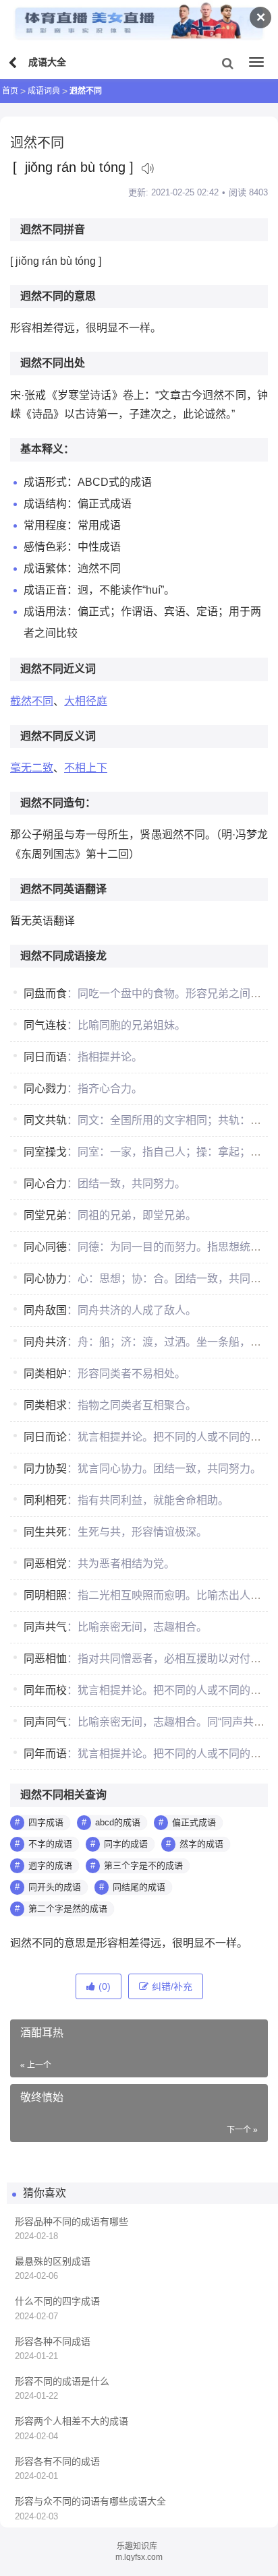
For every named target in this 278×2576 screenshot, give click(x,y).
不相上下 (86, 768)
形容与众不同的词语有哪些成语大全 (90, 2501)
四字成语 (46, 1822)
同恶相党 (45, 1564)
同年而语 (45, 1754)
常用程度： (51, 525)
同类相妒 (45, 1374)
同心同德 (45, 1247)
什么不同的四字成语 (57, 2301)
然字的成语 (201, 1844)
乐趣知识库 (137, 2546)
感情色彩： (51, 547)
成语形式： (51, 482)
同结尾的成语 (139, 1887)
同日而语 (45, 1057)
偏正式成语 (194, 1822)
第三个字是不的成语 (143, 1865)
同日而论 (45, 1437)
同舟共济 (45, 1342)
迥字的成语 (50, 1865)
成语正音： (51, 590)
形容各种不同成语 (53, 2342)
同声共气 (45, 1627)
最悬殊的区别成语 (53, 2261)
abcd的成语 (118, 1822)
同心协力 (45, 1279)
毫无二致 (32, 768)
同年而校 (45, 1690)
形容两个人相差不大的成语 (72, 2421)
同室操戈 (45, 1152)
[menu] (256, 62)
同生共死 (45, 1532)
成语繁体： (51, 568)
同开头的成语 (55, 1887)
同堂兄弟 (45, 1215)
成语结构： (51, 504)
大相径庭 (86, 701)
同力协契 (45, 1469)
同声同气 (45, 1722)
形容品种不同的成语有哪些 (72, 2222)
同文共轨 (45, 1120)
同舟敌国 (45, 1310)
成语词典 (44, 91)
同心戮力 (45, 1089)
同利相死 (45, 1500)
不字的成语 (50, 1844)
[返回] (14, 63)
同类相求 (45, 1405)
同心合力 (45, 1184)
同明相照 (45, 1595)
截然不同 (32, 701)
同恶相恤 (45, 1659)
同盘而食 (45, 994)
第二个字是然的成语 (68, 1909)
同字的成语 (126, 1844)
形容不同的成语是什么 (62, 2381)
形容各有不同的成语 (57, 2461)
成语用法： (51, 611)
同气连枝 (45, 1025)
